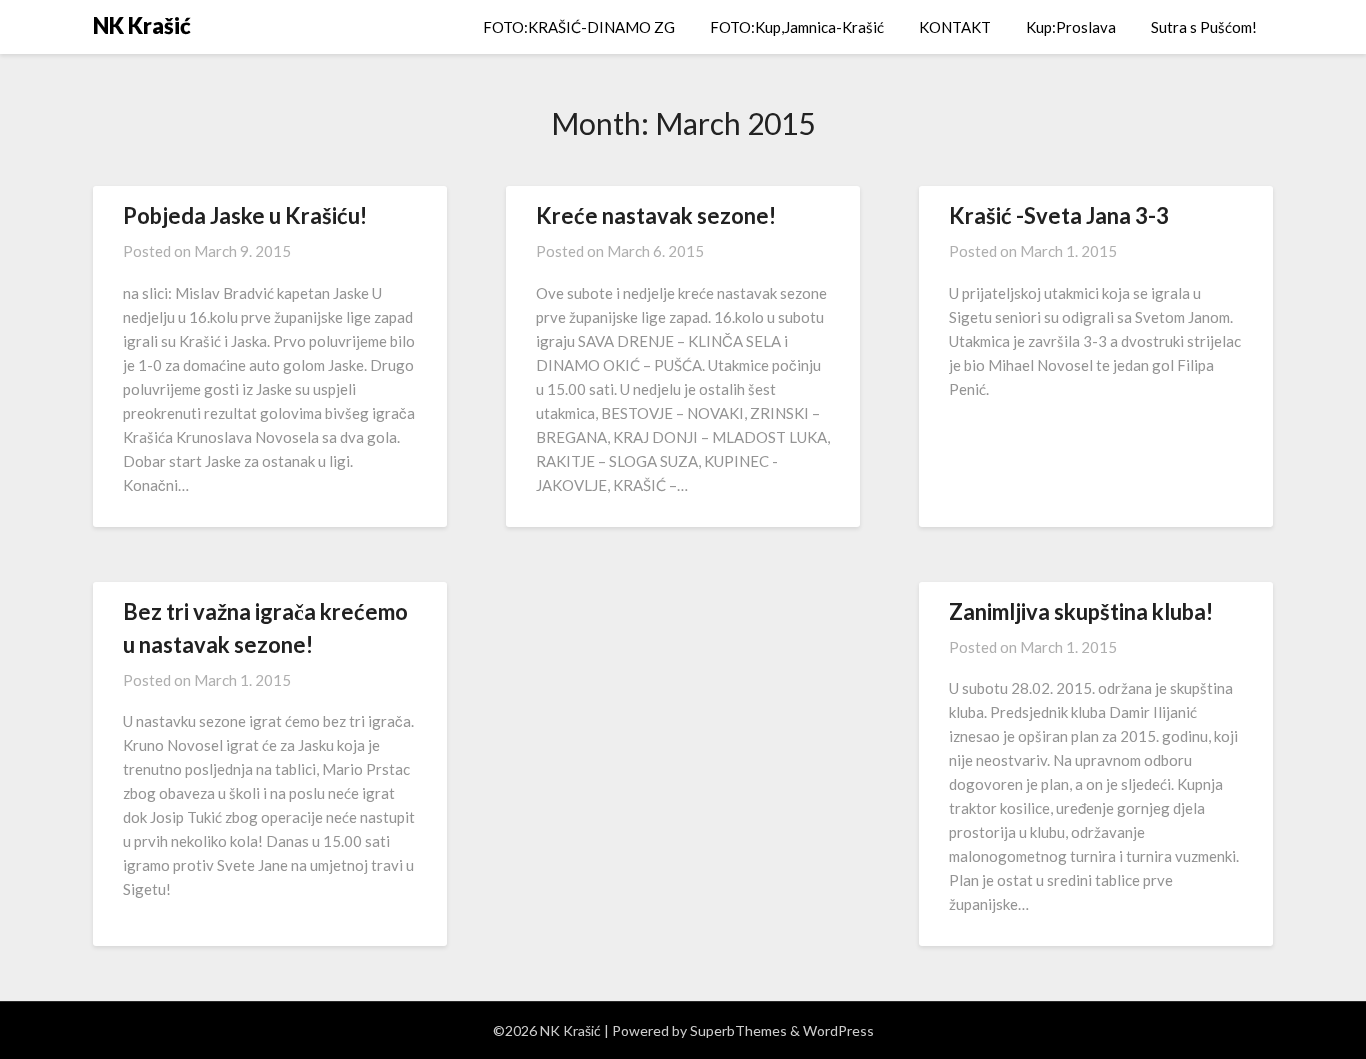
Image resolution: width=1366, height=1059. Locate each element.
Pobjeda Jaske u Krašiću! (245, 215)
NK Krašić (142, 25)
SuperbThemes (738, 1030)
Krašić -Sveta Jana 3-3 (1059, 215)
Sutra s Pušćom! (1204, 27)
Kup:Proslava (1071, 27)
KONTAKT (955, 27)
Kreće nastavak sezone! (656, 215)
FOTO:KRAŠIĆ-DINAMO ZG (579, 27)
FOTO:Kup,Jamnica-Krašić (797, 27)
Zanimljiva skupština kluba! (1081, 611)
